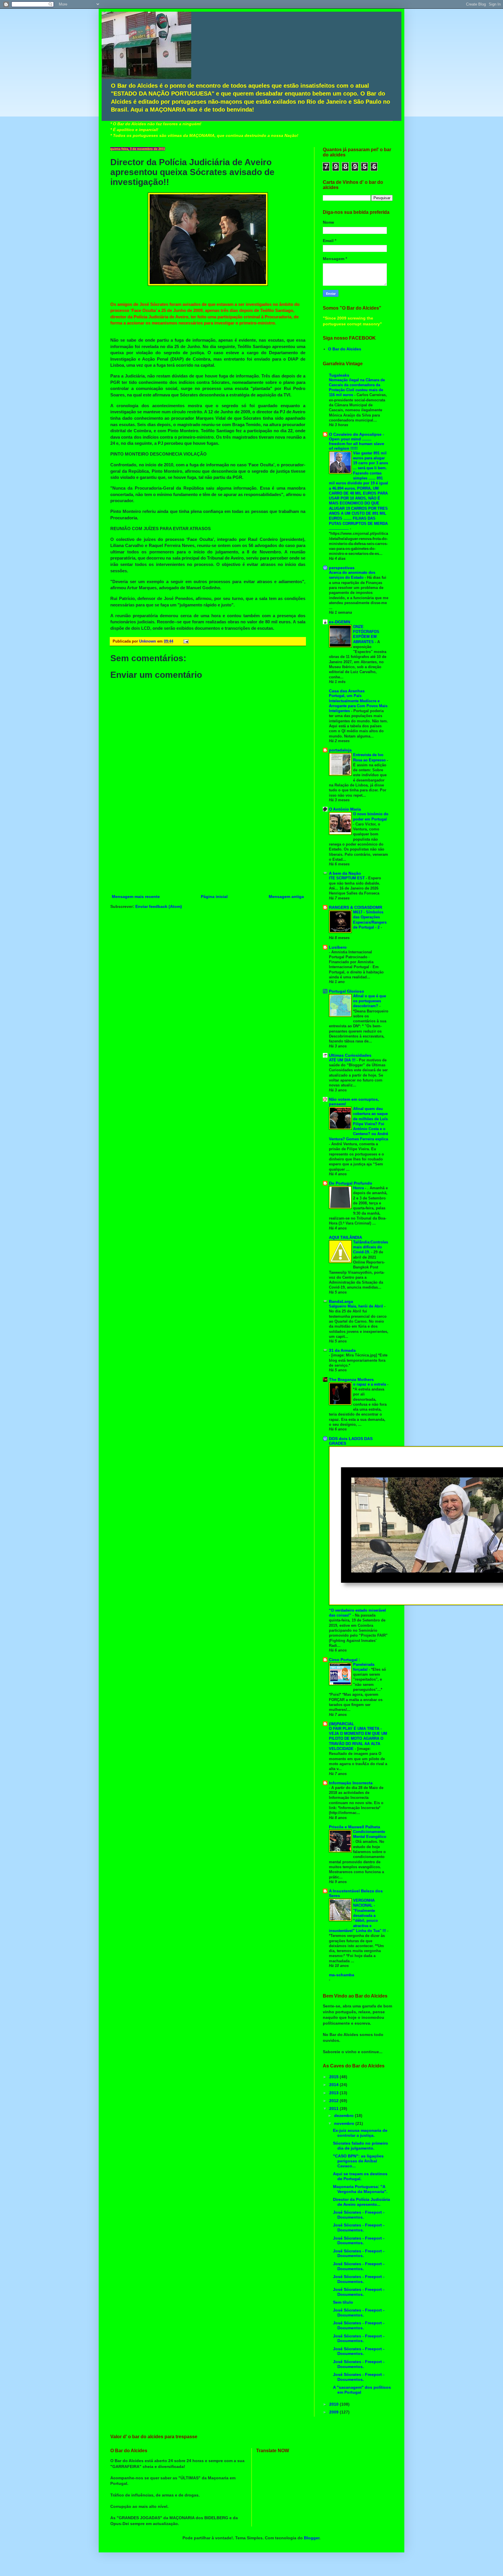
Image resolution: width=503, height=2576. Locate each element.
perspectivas (342, 568)
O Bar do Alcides (345, 349)
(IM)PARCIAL (342, 1724)
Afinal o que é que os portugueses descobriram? (370, 1001)
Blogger (312, 2538)
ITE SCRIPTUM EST (347, 878)
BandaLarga (341, 1301)
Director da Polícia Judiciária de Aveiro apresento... (362, 2202)
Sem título (343, 2302)
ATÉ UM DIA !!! (343, 1060)
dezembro (345, 2116)
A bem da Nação (345, 873)
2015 (334, 2077)
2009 (334, 2412)
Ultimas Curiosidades (350, 1055)
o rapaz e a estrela (370, 1384)
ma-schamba (342, 1975)
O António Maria (345, 809)
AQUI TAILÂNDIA (346, 1237)
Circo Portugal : (345, 1660)
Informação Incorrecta (351, 1783)
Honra (359, 1188)
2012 (334, 2101)
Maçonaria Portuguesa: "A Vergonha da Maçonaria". (360, 2189)
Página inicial (214, 897)
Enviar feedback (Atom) (159, 906)
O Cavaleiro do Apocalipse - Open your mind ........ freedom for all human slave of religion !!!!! (357, 441)
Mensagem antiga (286, 897)
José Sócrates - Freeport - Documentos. (359, 2215)
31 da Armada (342, 1350)
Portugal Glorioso (347, 991)
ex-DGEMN (340, 622)
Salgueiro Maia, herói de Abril (357, 1306)
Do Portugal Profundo (351, 1183)
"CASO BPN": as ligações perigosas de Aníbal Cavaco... (358, 2161)
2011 (334, 2109)
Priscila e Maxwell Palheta (355, 1827)
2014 (334, 2085)
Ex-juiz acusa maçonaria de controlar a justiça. (360, 2133)
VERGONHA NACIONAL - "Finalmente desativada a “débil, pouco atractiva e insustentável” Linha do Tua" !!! (358, 1916)
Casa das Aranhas (347, 691)
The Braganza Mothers (351, 1379)
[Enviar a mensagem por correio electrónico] (185, 641)
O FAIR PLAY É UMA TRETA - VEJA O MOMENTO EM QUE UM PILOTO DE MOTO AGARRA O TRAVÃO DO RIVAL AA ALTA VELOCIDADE (358, 1739)
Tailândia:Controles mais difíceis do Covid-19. (371, 1247)
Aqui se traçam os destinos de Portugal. (360, 2176)
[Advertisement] (208, 849)
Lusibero (338, 947)
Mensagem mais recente (136, 897)
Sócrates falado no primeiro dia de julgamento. (361, 2146)
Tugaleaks (339, 375)
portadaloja (340, 750)
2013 (334, 2093)
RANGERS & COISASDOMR (356, 907)
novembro (345, 2123)
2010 (334, 2404)
